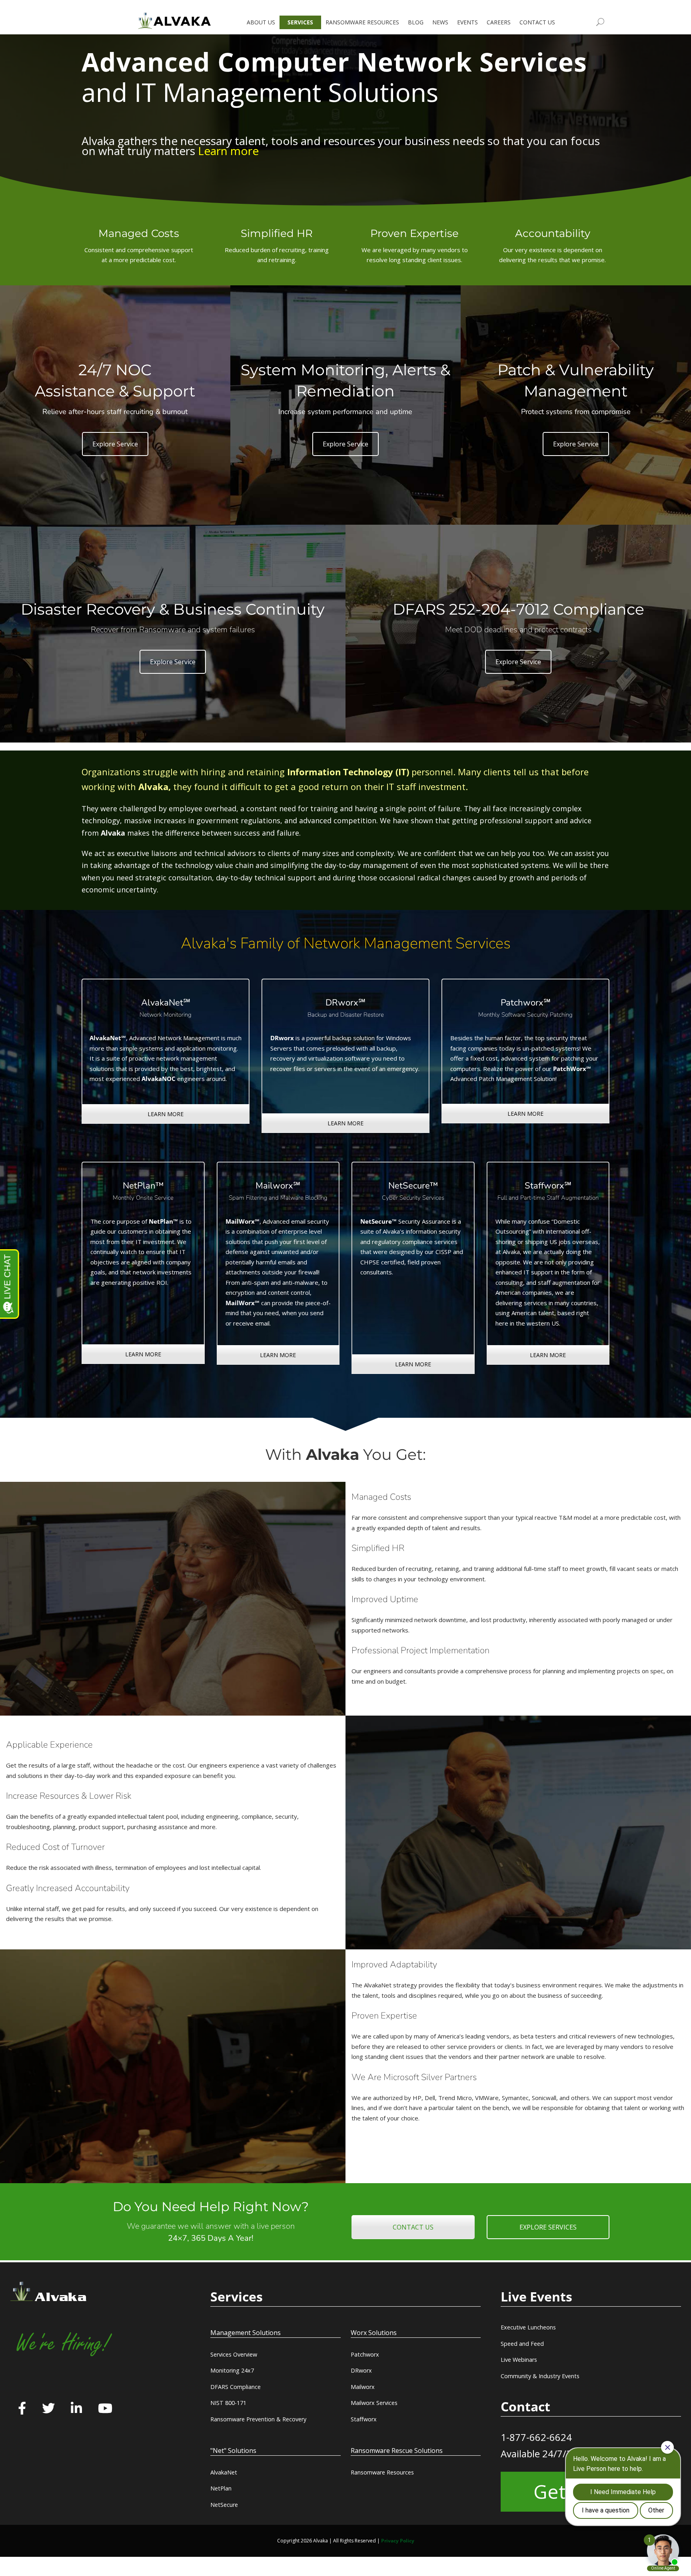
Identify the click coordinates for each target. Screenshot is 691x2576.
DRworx (361, 2370)
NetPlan (221, 2488)
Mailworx (363, 2387)
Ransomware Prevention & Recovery (258, 2419)
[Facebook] (22, 2409)
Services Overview (234, 2354)
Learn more (228, 151)
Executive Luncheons (528, 2327)
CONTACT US (413, 2227)
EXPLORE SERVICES (548, 2227)
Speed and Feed (522, 2344)
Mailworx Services (374, 2403)
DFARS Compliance (236, 2387)
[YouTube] (105, 2409)
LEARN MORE (166, 1114)
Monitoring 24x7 (232, 2370)
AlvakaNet (224, 2472)
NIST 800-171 (228, 2403)
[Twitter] (48, 2409)
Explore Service (115, 444)
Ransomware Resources (382, 2472)
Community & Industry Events (540, 2376)
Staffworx (364, 2419)
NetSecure (224, 2505)
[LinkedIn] (76, 2409)
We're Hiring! (63, 2344)
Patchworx (365, 2354)
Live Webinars (519, 2360)
